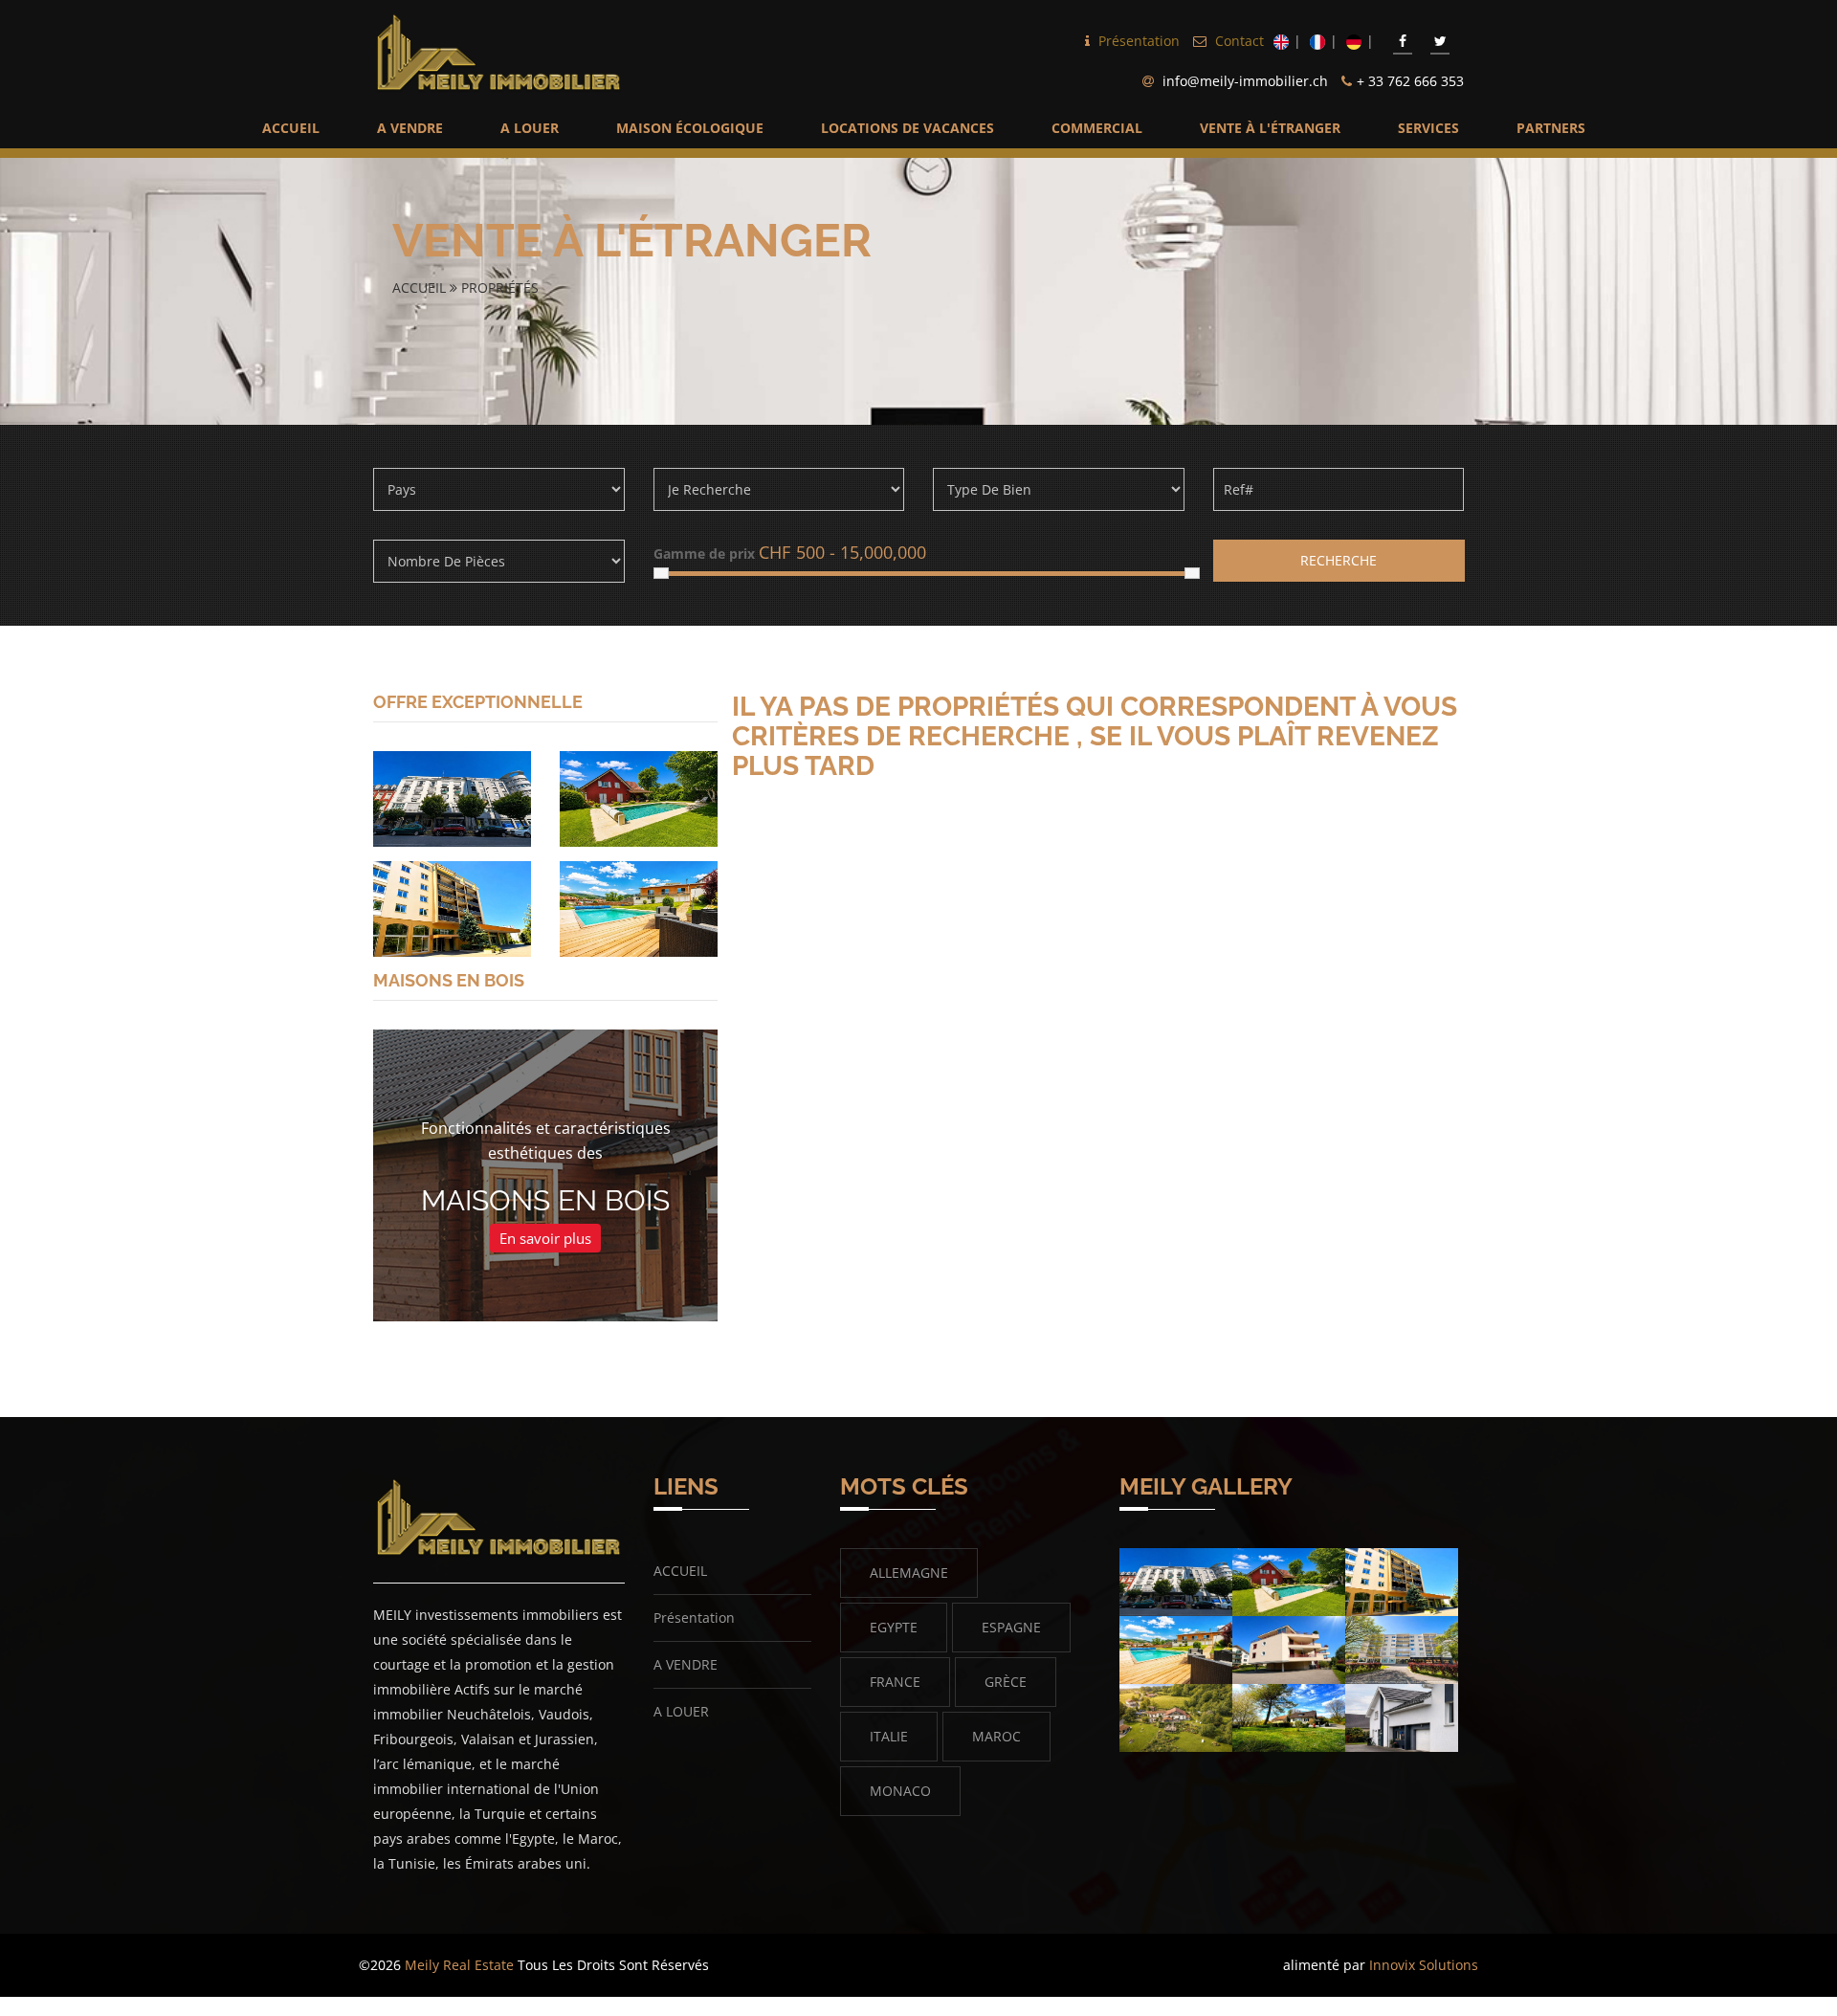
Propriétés (500, 288)
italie (889, 1736)
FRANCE (895, 1682)
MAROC (996, 1736)
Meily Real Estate (459, 1965)
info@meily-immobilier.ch (1245, 81)
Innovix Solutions (1424, 1965)
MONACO (900, 1791)
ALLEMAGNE (909, 1573)
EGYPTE (894, 1627)
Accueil (421, 288)
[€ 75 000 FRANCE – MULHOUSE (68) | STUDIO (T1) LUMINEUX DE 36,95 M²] (452, 798)
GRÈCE (1006, 1682)
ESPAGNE (1011, 1627)
